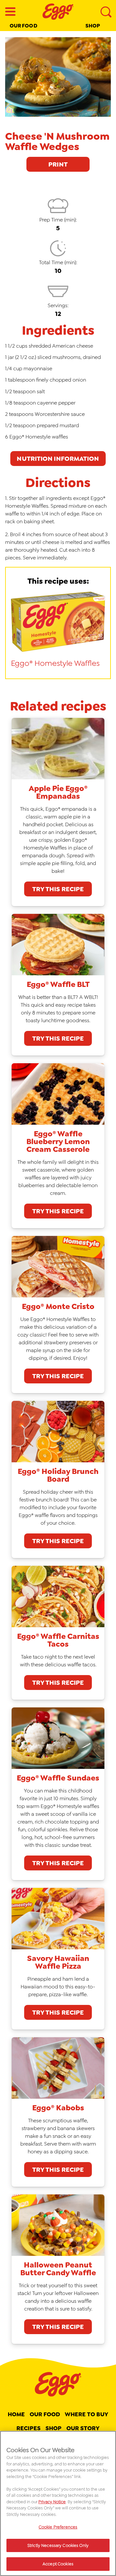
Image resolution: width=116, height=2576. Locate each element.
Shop (93, 26)
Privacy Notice (52, 2502)
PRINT (58, 164)
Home (16, 2414)
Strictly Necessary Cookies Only (58, 2545)
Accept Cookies (58, 2564)
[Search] (106, 12)
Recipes (29, 2428)
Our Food (24, 26)
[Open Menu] (10, 12)
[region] (58, 2503)
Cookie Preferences (58, 2527)
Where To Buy (87, 2414)
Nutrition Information (58, 459)
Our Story (83, 2428)
